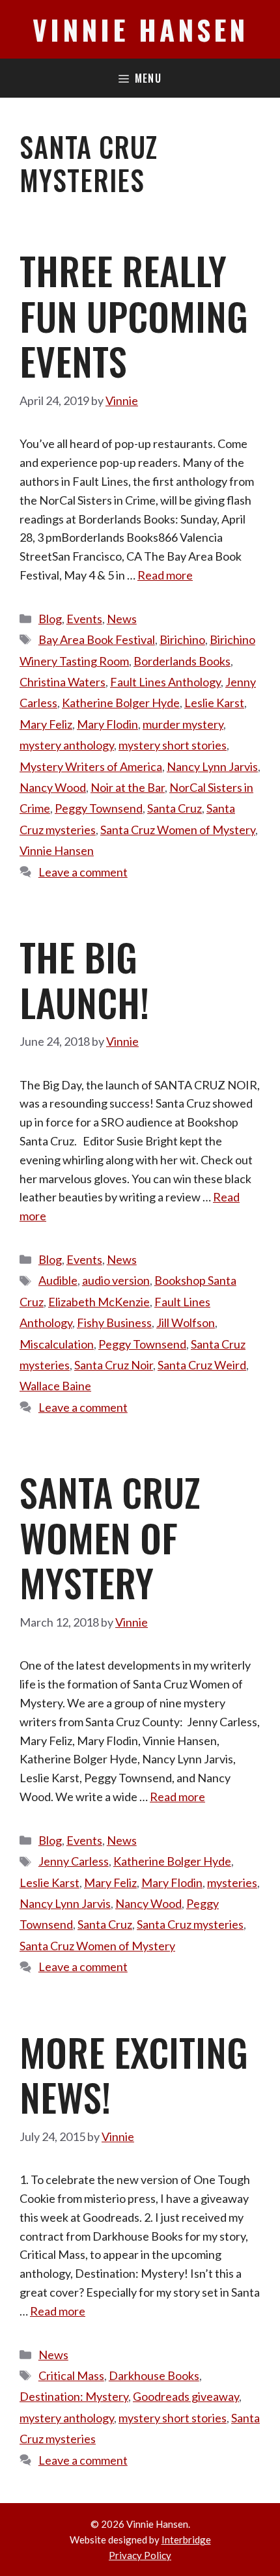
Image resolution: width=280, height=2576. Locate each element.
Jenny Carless (74, 1861)
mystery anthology (67, 745)
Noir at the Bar (128, 787)
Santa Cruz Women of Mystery (178, 830)
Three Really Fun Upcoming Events (134, 315)
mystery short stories (173, 745)
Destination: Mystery (74, 2396)
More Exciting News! (134, 2075)
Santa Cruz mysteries (190, 1924)
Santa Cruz (175, 808)
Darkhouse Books (154, 2375)
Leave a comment (83, 872)
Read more (165, 575)
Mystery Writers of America (91, 766)
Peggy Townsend (99, 808)
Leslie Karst (214, 703)
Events (84, 619)
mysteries (232, 1883)
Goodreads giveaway (186, 2396)
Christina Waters (63, 682)
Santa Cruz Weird (202, 1365)
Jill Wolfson (186, 1323)
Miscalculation (57, 1344)
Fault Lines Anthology (165, 682)
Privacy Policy (140, 2555)
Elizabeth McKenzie (99, 1302)
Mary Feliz (46, 724)
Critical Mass (71, 2375)
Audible (58, 1280)
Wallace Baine (55, 1386)
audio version (116, 1280)
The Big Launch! (84, 979)
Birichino (182, 639)
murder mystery (183, 724)
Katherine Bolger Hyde (121, 703)
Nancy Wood (53, 787)
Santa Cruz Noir (114, 1365)
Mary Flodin (107, 724)
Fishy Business (114, 1323)
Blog (50, 619)
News (122, 619)
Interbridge (186, 2540)
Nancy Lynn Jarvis (212, 766)
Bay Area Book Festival (97, 639)
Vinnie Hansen (140, 29)
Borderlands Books (182, 661)
